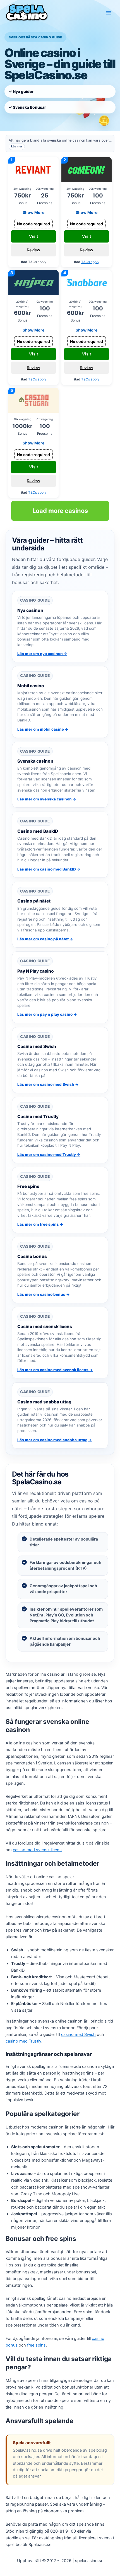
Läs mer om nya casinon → (42, 654)
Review (33, 250)
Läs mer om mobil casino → (43, 729)
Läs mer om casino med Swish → (48, 1084)
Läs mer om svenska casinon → (47, 799)
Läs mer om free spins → (40, 1224)
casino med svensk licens (37, 1850)
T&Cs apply (90, 262)
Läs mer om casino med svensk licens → (55, 1370)
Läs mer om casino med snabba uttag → (55, 1440)
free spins (36, 2345)
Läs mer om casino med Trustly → (49, 1154)
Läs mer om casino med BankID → (49, 869)
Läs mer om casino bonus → (44, 1294)
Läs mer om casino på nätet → (45, 939)
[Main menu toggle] (109, 13)
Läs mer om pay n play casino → (47, 1014)
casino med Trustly (23, 2041)
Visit (34, 236)
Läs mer (17, 146)
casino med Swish (78, 2034)
